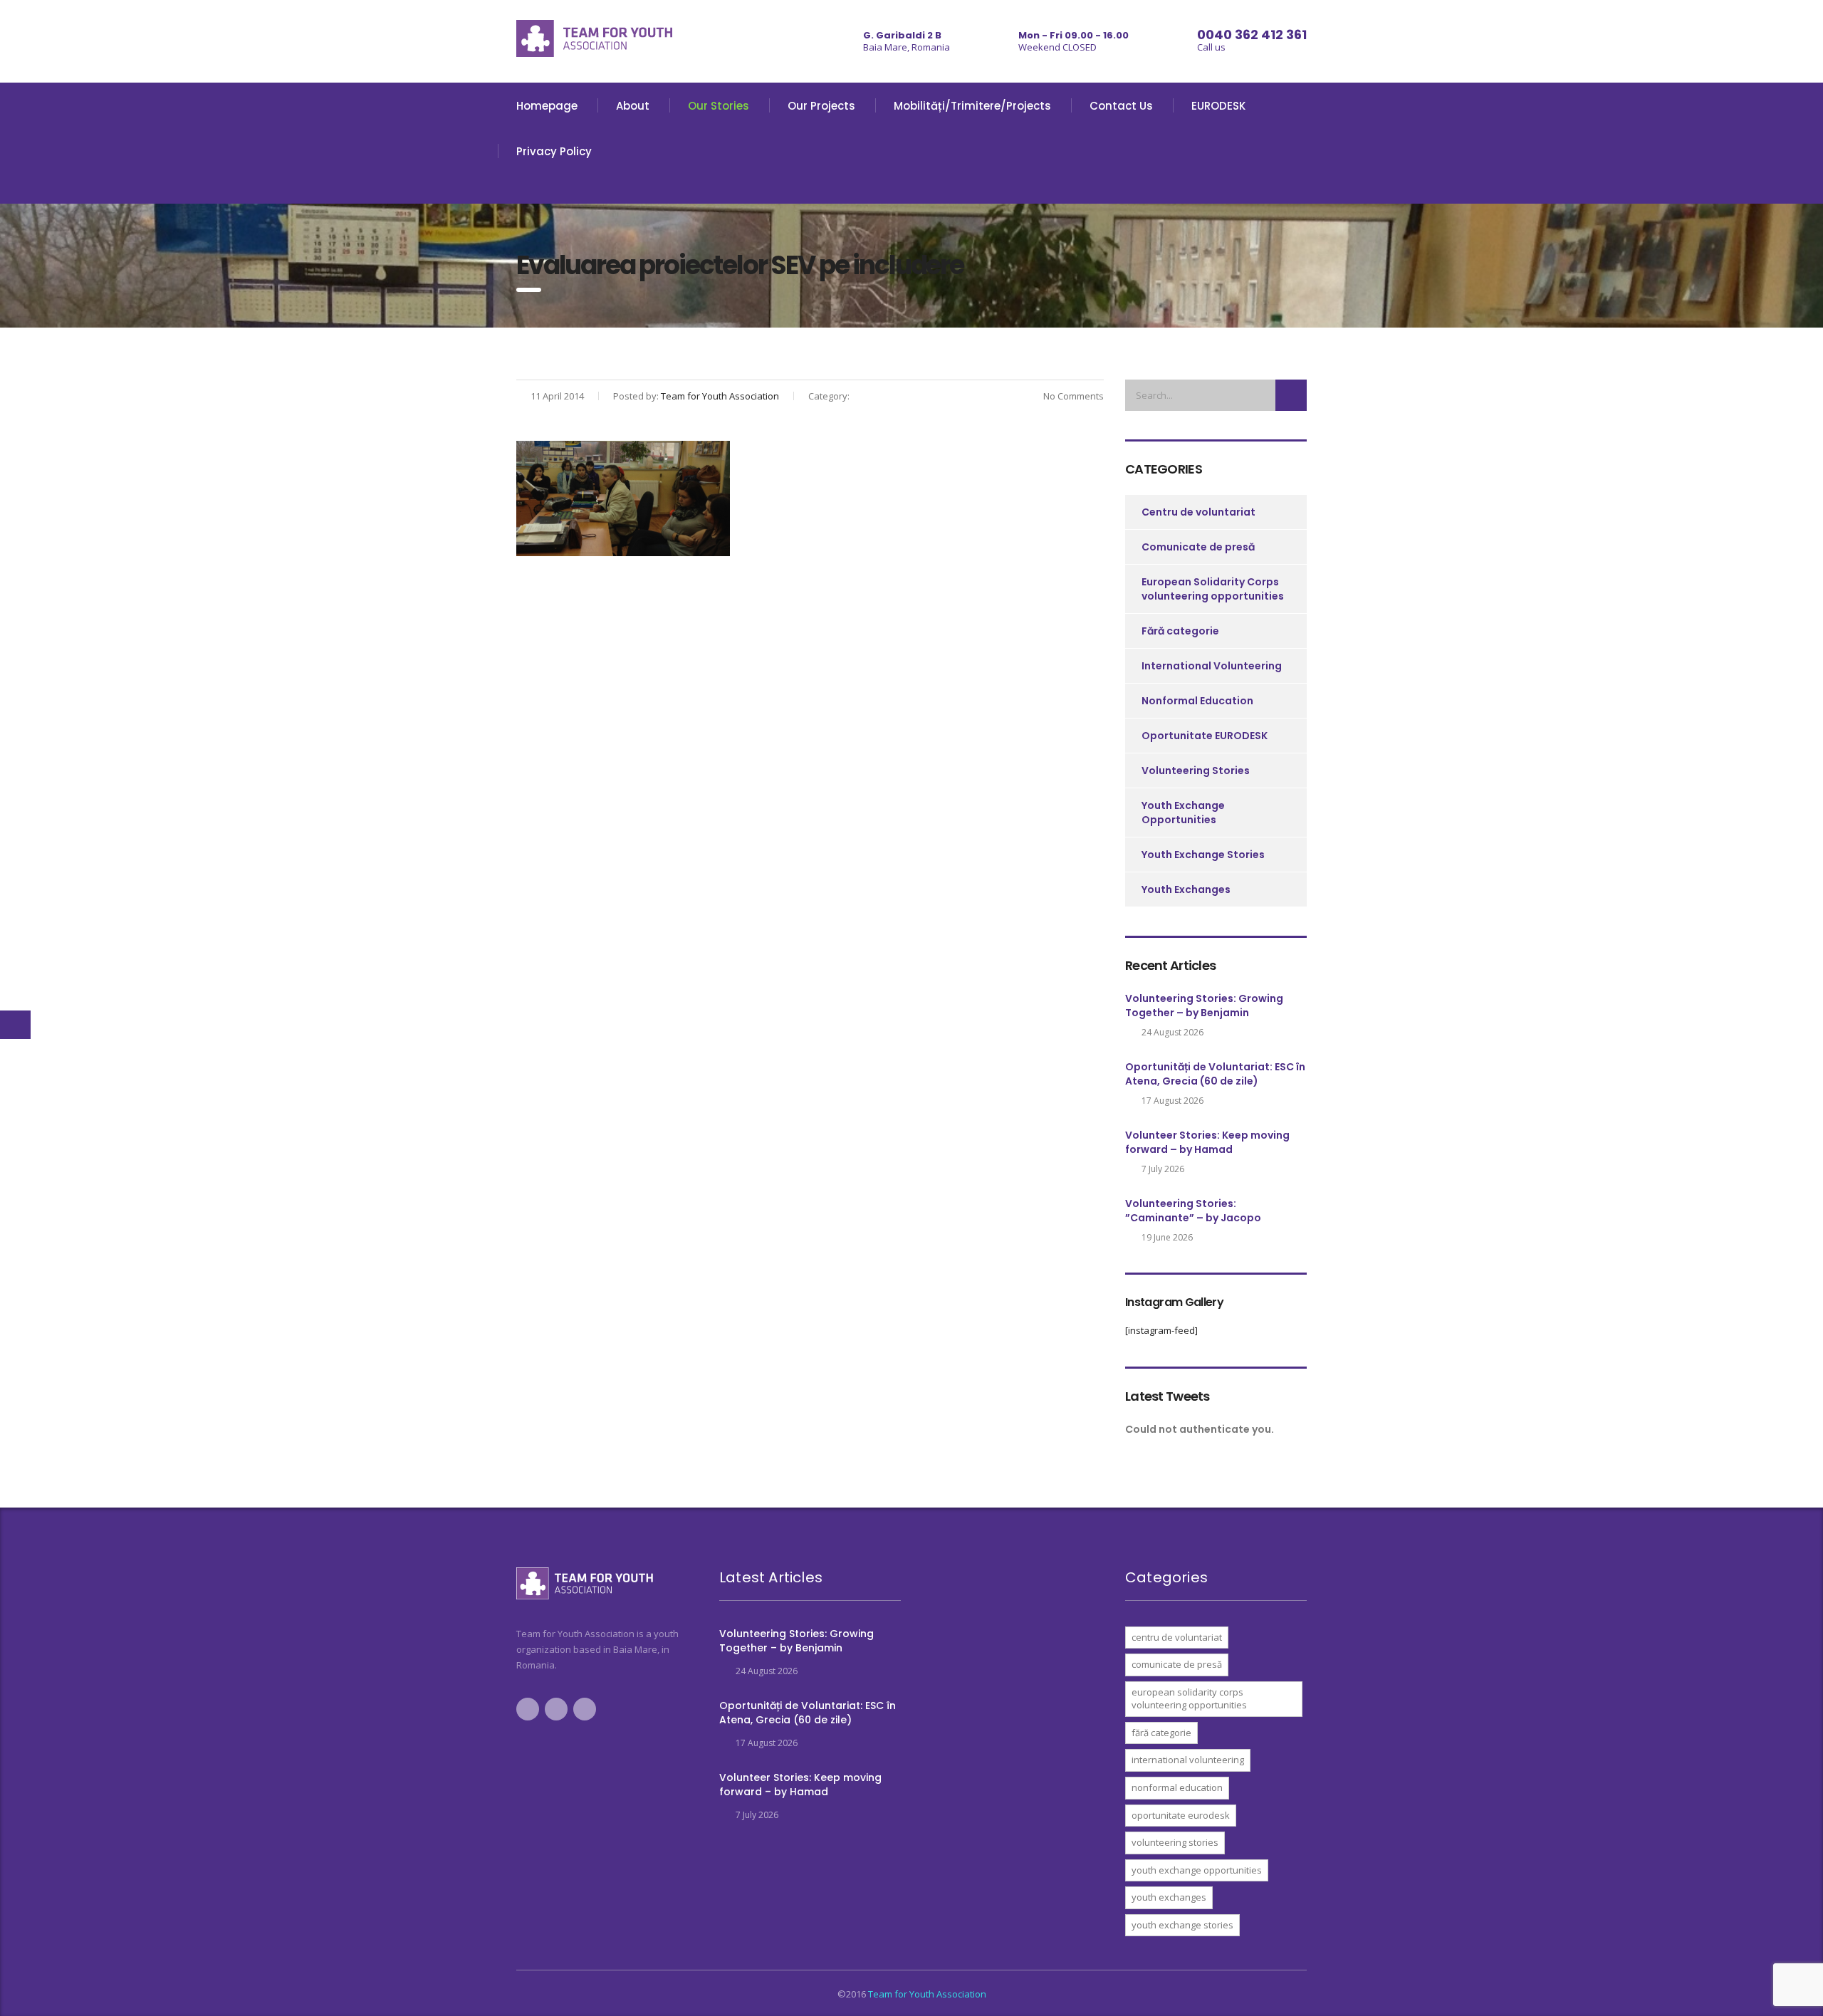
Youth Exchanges (1186, 889)
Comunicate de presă (1198, 547)
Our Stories (719, 106)
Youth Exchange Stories (1203, 855)
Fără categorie (1180, 631)
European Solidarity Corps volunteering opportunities (1213, 589)
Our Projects (821, 106)
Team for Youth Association (927, 1994)
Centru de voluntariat (1198, 512)
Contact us (1121, 106)
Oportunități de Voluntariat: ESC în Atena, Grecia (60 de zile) (1215, 1074)
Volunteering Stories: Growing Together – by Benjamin (1204, 1006)
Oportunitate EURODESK (1205, 736)
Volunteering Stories (1196, 771)
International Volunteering (1212, 666)
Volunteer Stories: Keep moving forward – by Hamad (1207, 1142)
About (633, 106)
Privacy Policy (554, 151)
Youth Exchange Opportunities (1183, 813)
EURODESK (1218, 106)
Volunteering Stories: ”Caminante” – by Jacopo (1193, 1211)
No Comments (1072, 396)
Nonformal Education (1197, 701)
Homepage (547, 106)
